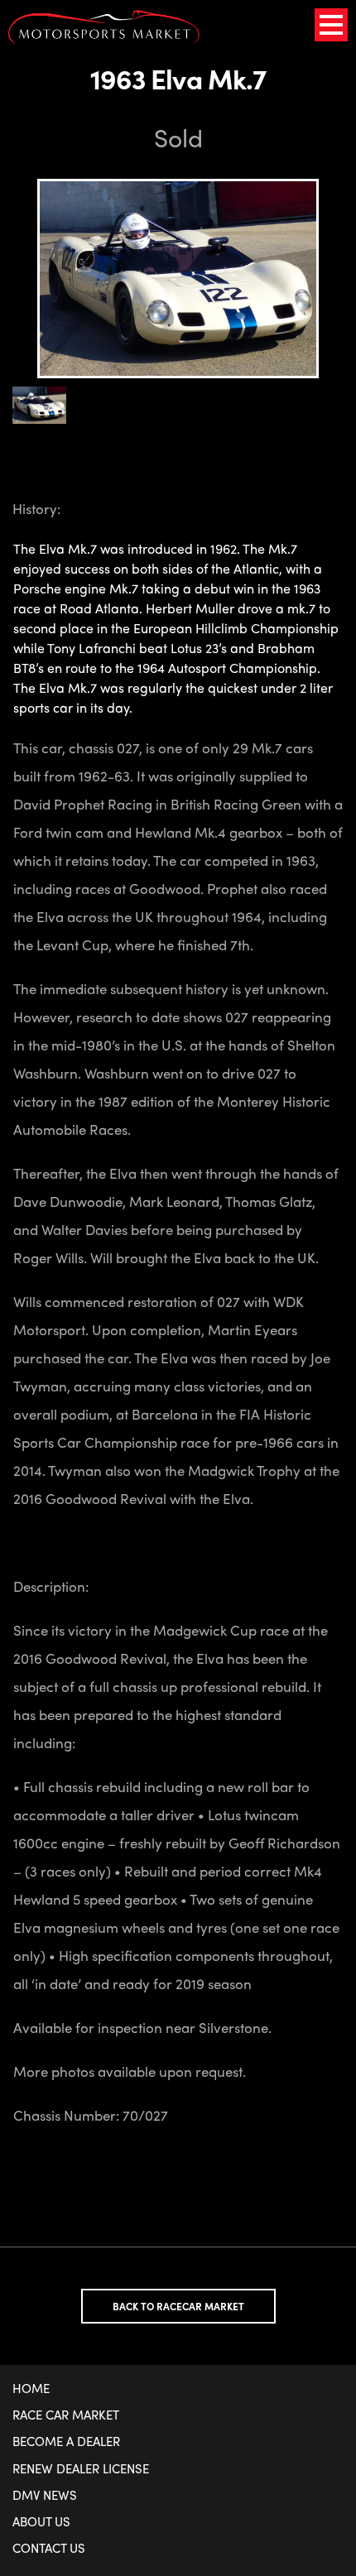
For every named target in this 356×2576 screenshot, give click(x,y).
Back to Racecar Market (178, 2306)
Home (31, 2388)
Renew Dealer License (81, 2468)
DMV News (45, 2495)
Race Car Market (66, 2415)
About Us (41, 2521)
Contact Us (49, 2548)
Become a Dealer (66, 2441)
